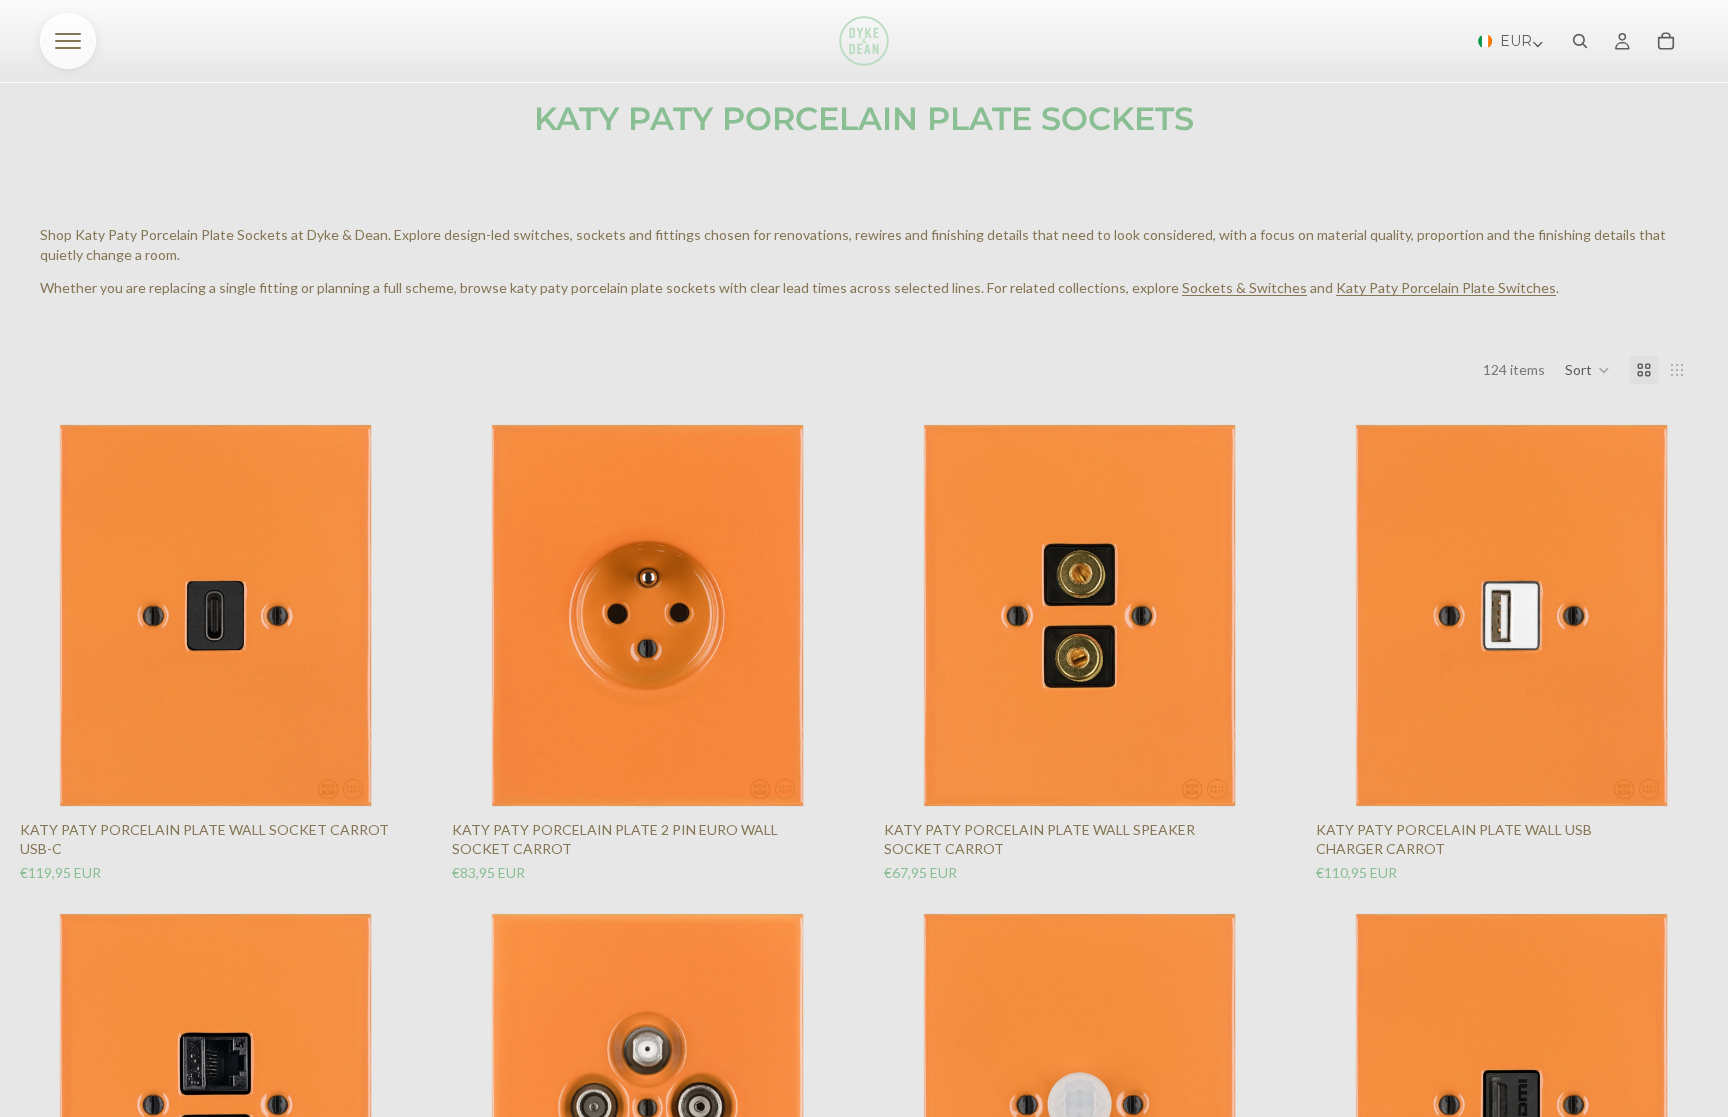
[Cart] (1666, 41)
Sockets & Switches (1244, 287)
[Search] (1580, 41)
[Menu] (68, 41)
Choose (394, 776)
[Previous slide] (48, 616)
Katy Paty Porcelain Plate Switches (1446, 287)
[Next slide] (384, 616)
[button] (1587, 370)
